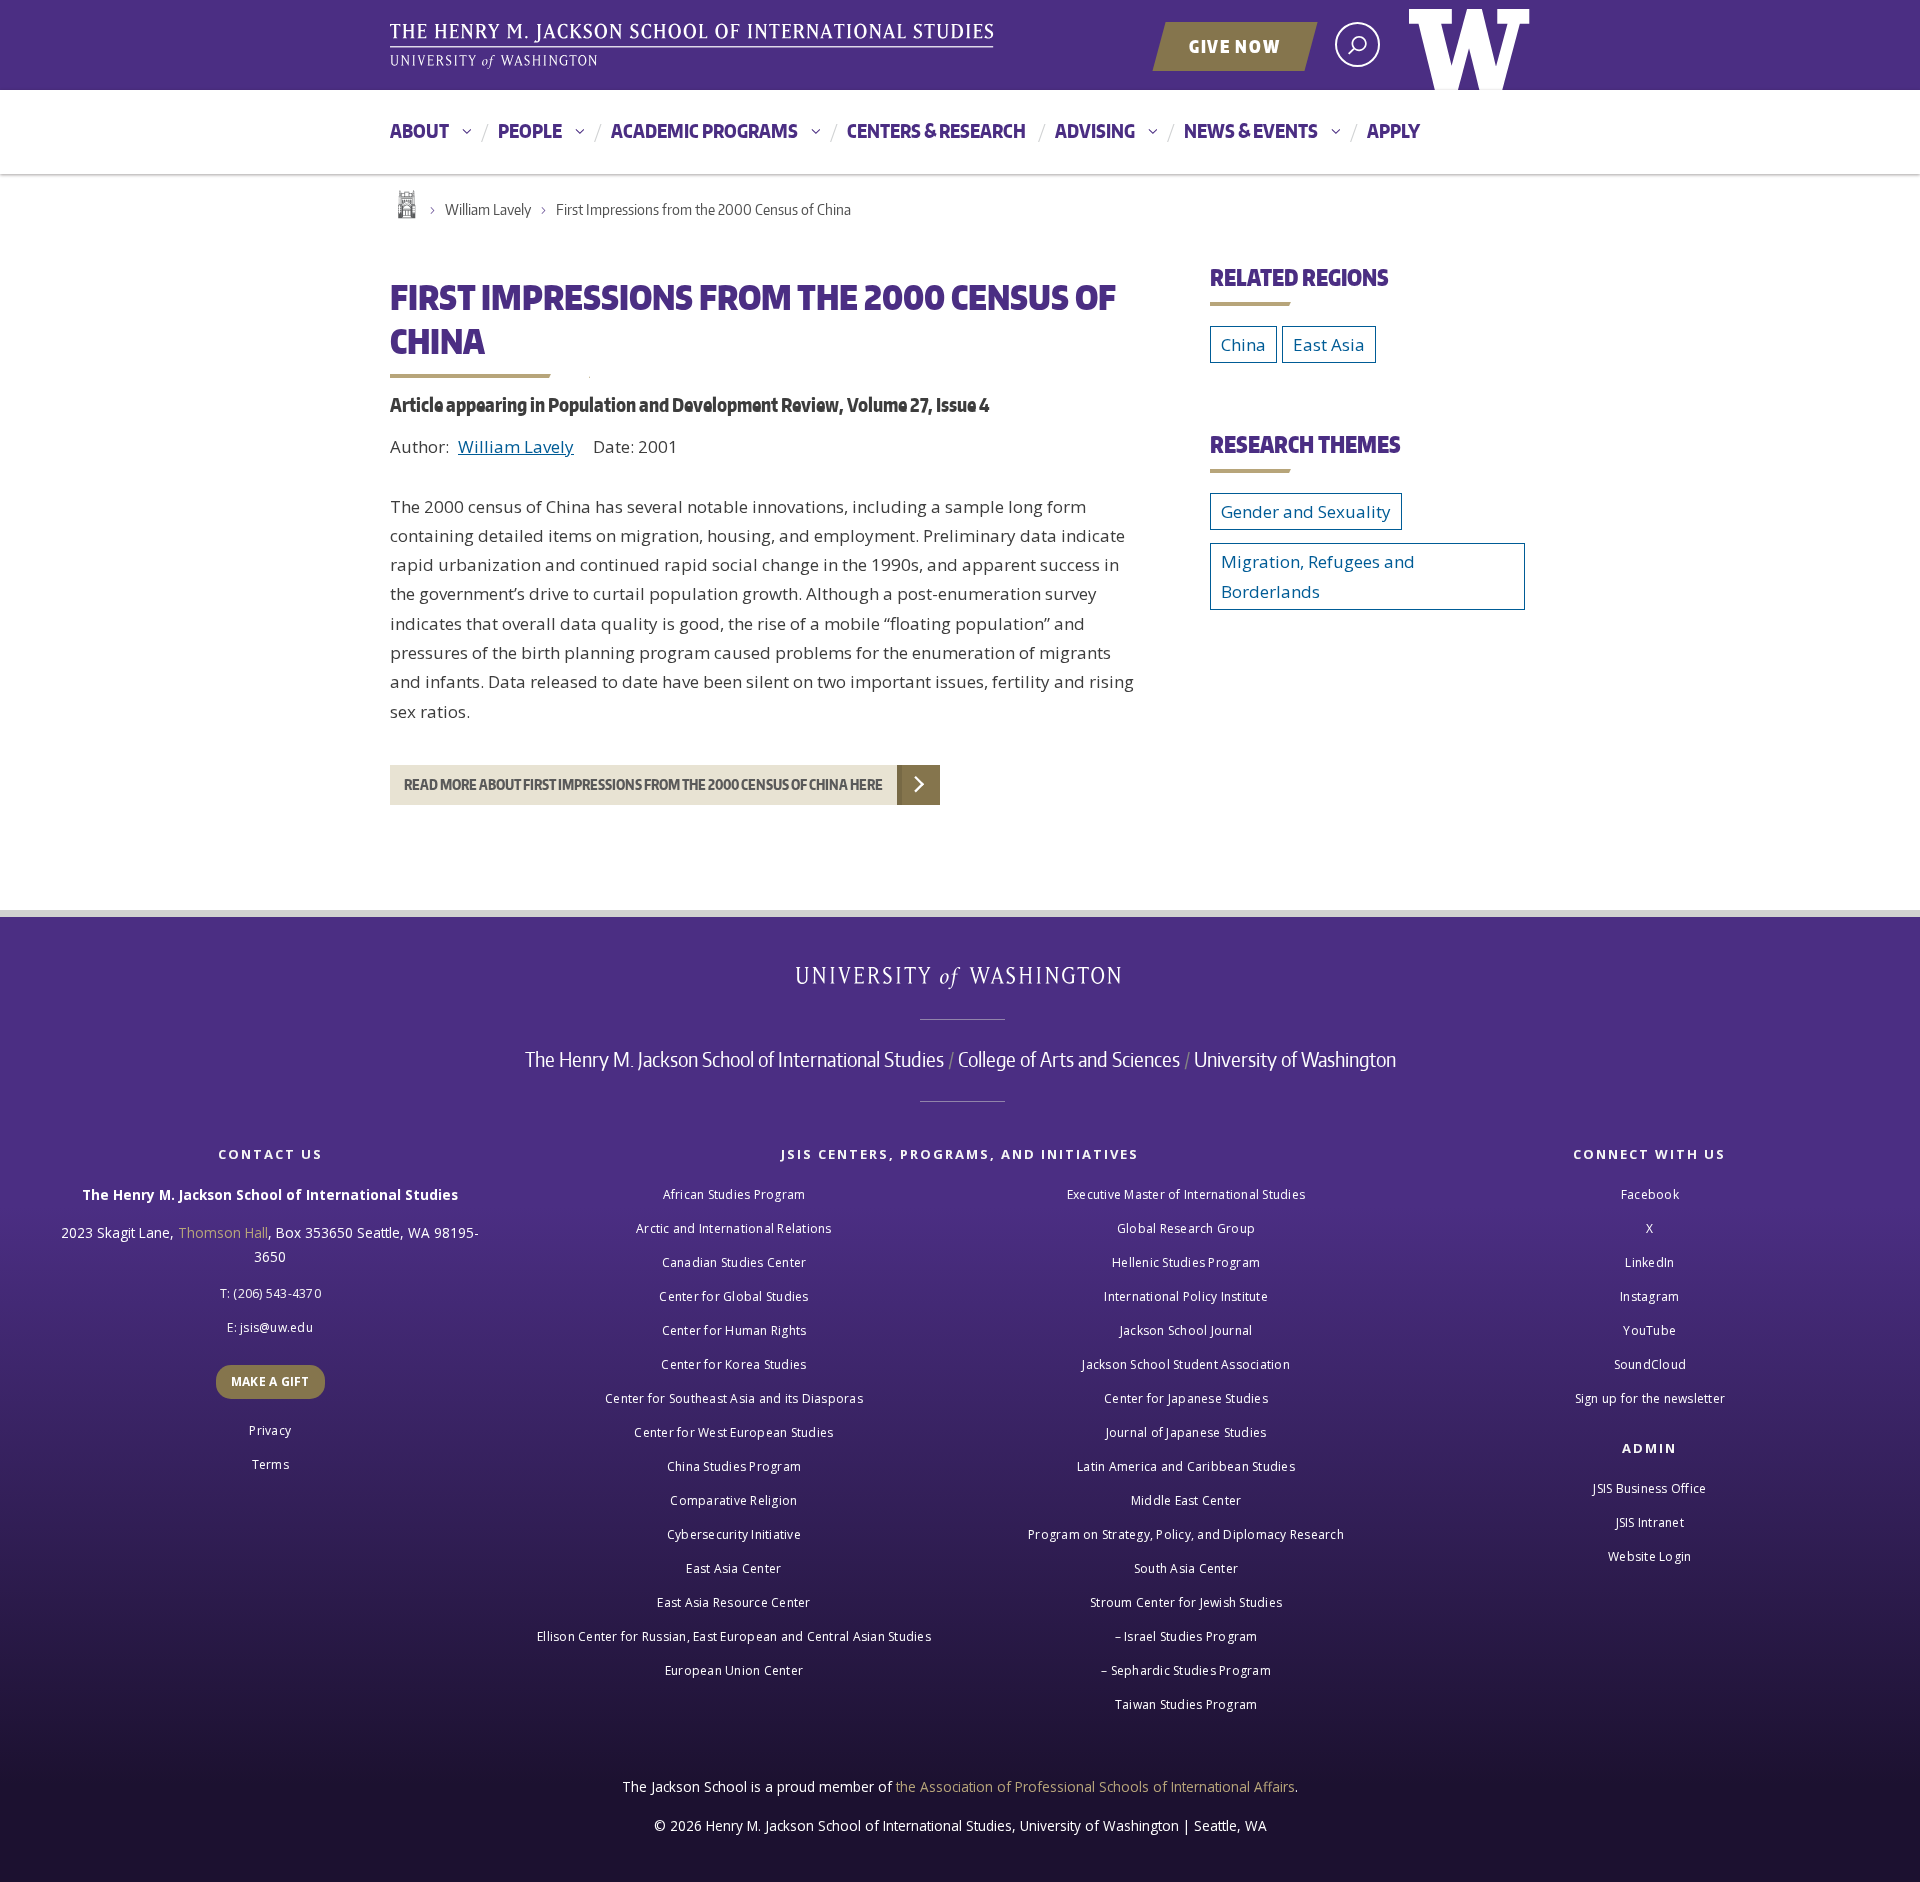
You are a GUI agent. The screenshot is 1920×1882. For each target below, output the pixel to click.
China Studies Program (734, 1466)
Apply (1393, 130)
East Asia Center (733, 1568)
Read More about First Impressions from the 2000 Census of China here (643, 784)
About (419, 130)
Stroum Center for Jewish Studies (1186, 1602)
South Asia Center (1186, 1568)
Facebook (1650, 1194)
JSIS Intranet (1650, 1522)
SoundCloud (1650, 1364)
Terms (270, 1464)
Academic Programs (704, 130)
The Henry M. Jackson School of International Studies (734, 1059)
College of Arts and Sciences (1069, 1059)
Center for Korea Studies (733, 1364)
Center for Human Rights (734, 1330)
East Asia (1329, 344)
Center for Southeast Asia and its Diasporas (734, 1398)
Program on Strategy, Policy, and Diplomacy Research (1186, 1534)
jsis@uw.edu (276, 1327)
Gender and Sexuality (1306, 511)
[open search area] (1357, 44)
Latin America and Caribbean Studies (1186, 1466)
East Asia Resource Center (733, 1602)
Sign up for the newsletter (1650, 1398)
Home (405, 205)
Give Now (1235, 46)
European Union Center (734, 1670)
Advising (1095, 130)
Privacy (270, 1430)
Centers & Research (936, 130)
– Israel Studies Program (1186, 1636)
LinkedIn (1649, 1262)
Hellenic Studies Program (1186, 1262)
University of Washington (1469, 45)
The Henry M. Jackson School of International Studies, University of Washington (695, 47)
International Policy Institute (1186, 1296)
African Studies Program (734, 1194)
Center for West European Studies (733, 1432)
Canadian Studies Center (734, 1262)
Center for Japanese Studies (1186, 1398)
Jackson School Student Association (1186, 1364)
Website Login (1649, 1556)
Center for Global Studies (733, 1296)
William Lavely (488, 209)
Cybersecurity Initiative (734, 1534)
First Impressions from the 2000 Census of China (703, 209)
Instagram (1649, 1296)
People (530, 130)
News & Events (1251, 130)
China (1243, 344)
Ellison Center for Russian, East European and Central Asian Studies (734, 1636)
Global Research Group (1186, 1228)
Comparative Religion (733, 1500)
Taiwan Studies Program (1186, 1704)
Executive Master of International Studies (1186, 1194)
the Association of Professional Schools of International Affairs (1095, 1786)
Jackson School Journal (1186, 1330)
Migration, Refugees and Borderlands (1318, 576)
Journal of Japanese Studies (1186, 1432)
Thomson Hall (223, 1232)
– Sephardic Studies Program (1186, 1670)
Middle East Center (1186, 1500)
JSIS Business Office (1649, 1488)
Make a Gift (270, 1381)
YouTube (1649, 1330)
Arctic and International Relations (734, 1228)
